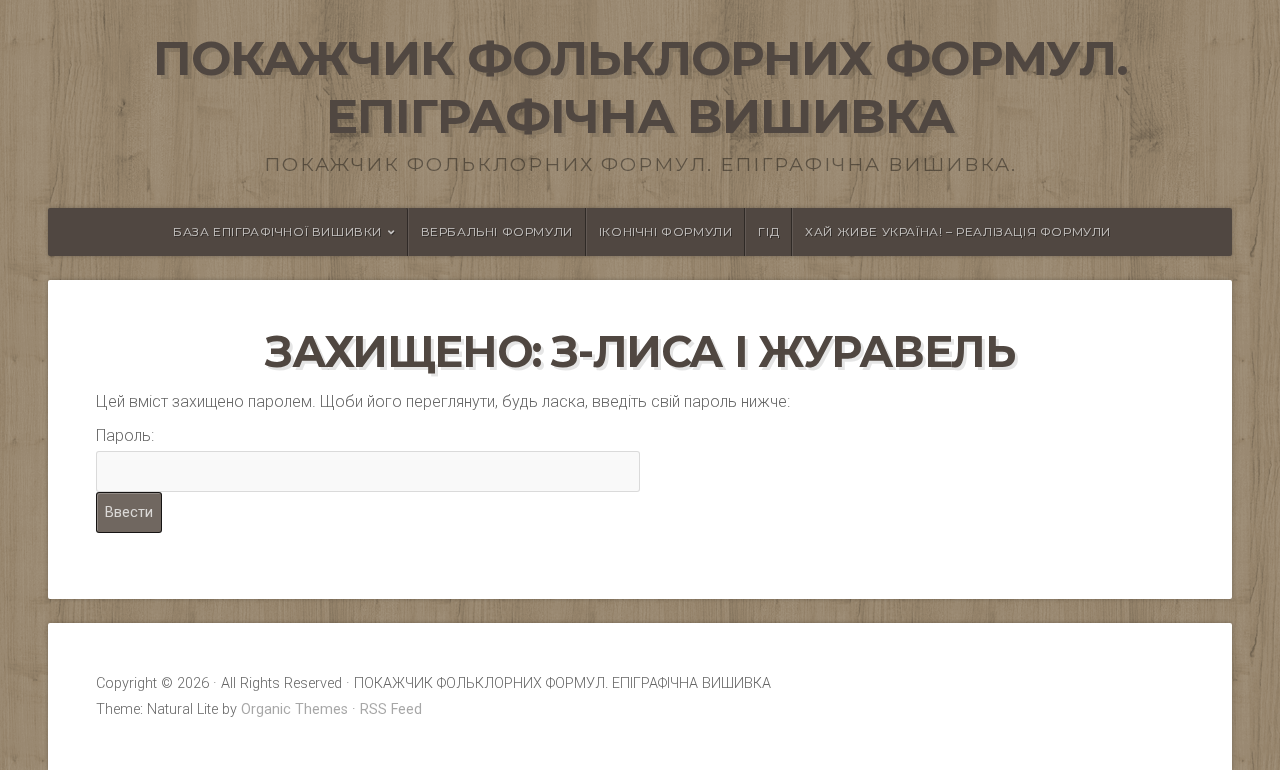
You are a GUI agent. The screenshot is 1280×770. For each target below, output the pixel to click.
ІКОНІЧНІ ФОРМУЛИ (666, 231)
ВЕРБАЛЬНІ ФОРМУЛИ (497, 231)
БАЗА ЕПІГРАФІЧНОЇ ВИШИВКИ (277, 231)
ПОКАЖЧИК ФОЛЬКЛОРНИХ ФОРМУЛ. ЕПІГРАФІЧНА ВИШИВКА (640, 87)
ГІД (768, 231)
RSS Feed (391, 709)
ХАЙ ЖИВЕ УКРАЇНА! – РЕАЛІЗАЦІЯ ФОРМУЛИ (958, 231)
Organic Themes (294, 709)
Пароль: (125, 435)
